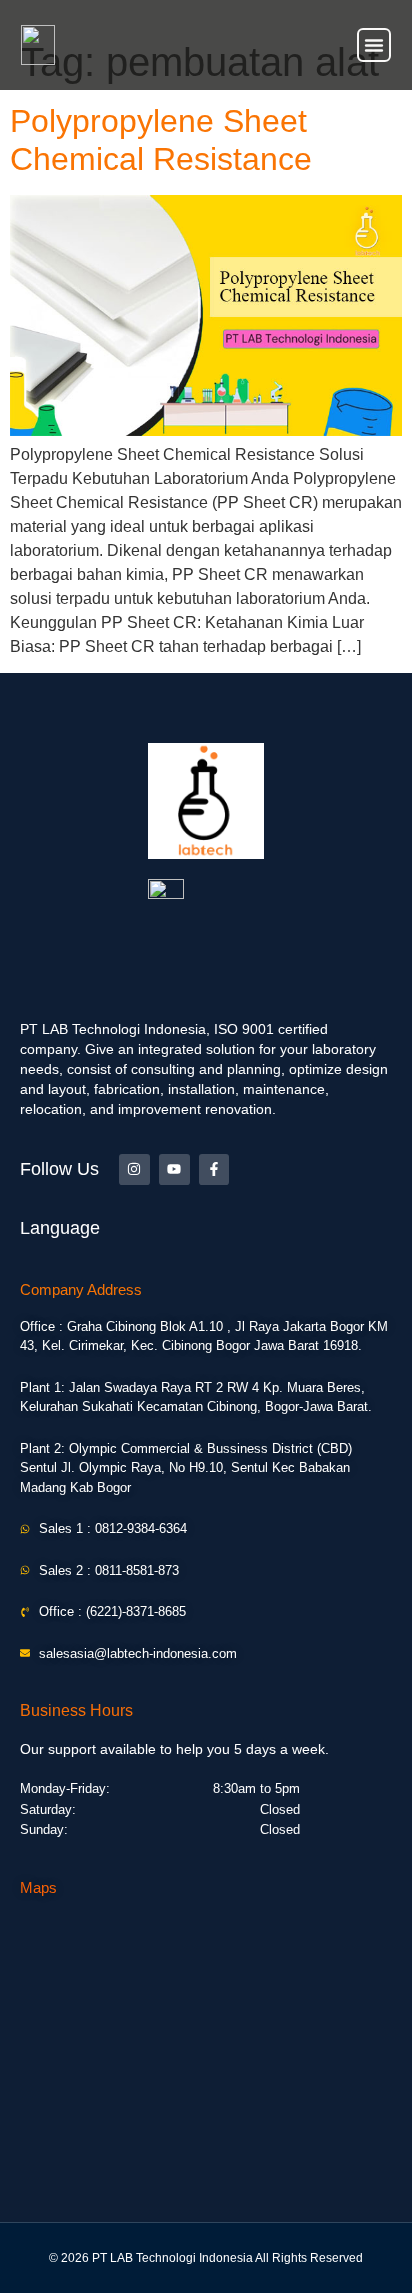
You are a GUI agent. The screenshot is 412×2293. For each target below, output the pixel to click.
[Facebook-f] (214, 1169)
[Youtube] (174, 1169)
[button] (374, 45)
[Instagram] (134, 1169)
